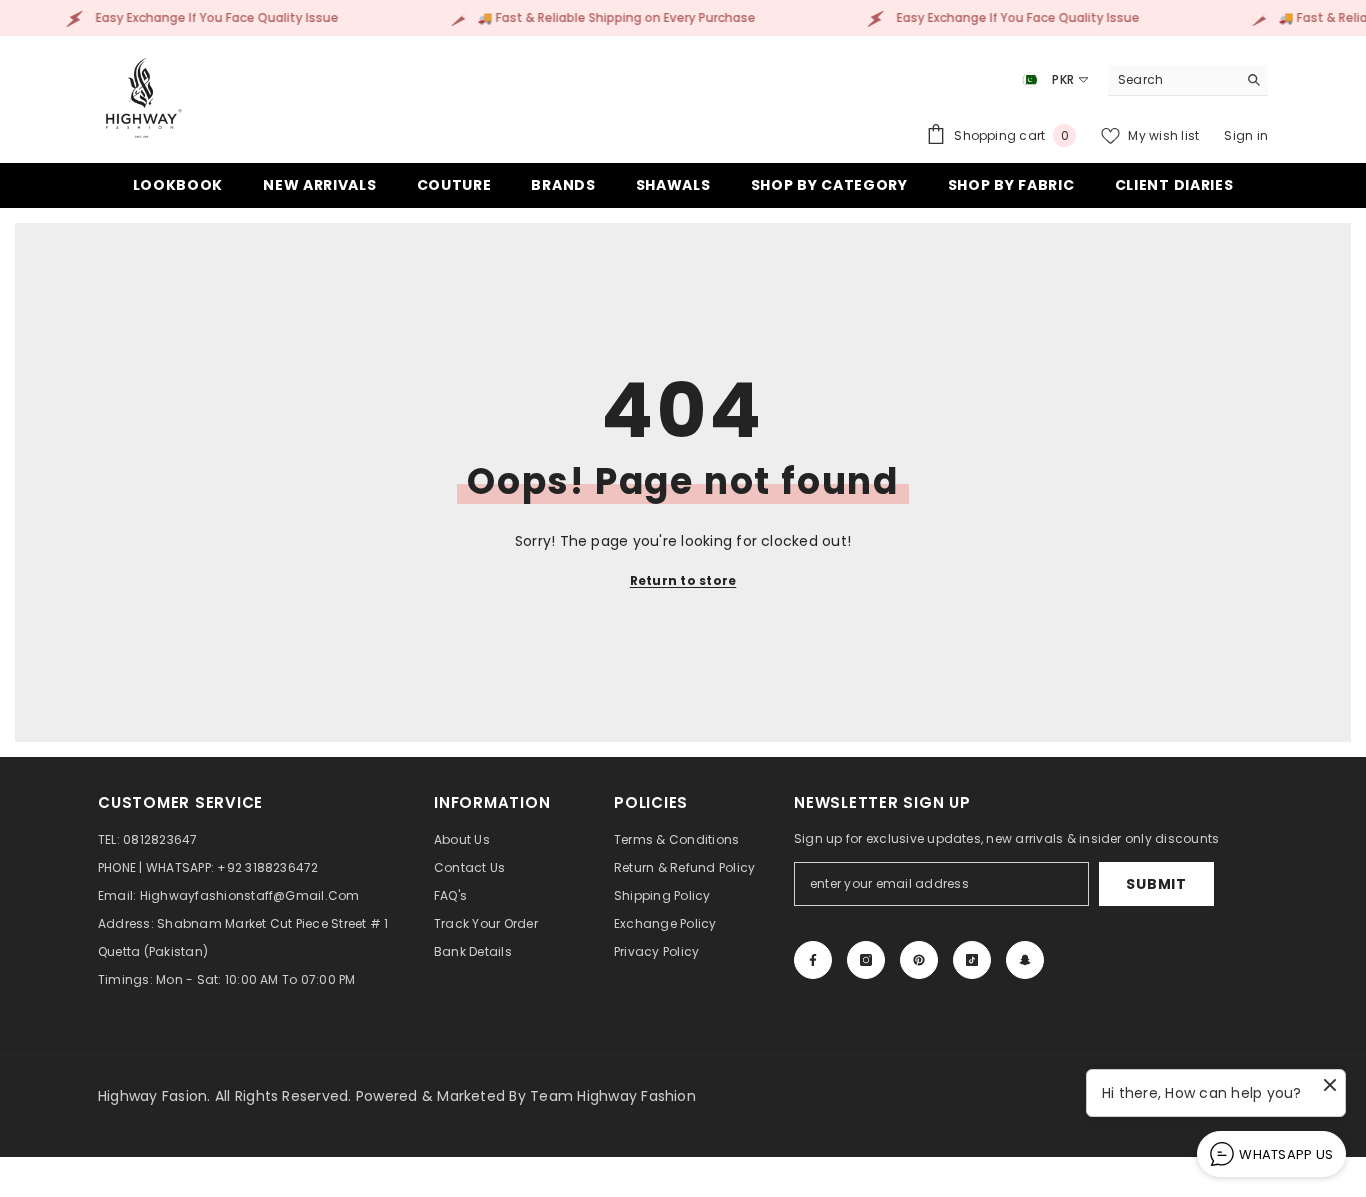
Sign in (1246, 135)
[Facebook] (813, 960)
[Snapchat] (1025, 960)
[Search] (1188, 80)
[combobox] (1172, 80)
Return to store (683, 580)
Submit (1156, 884)
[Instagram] (866, 960)
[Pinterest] (919, 960)
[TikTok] (972, 960)
